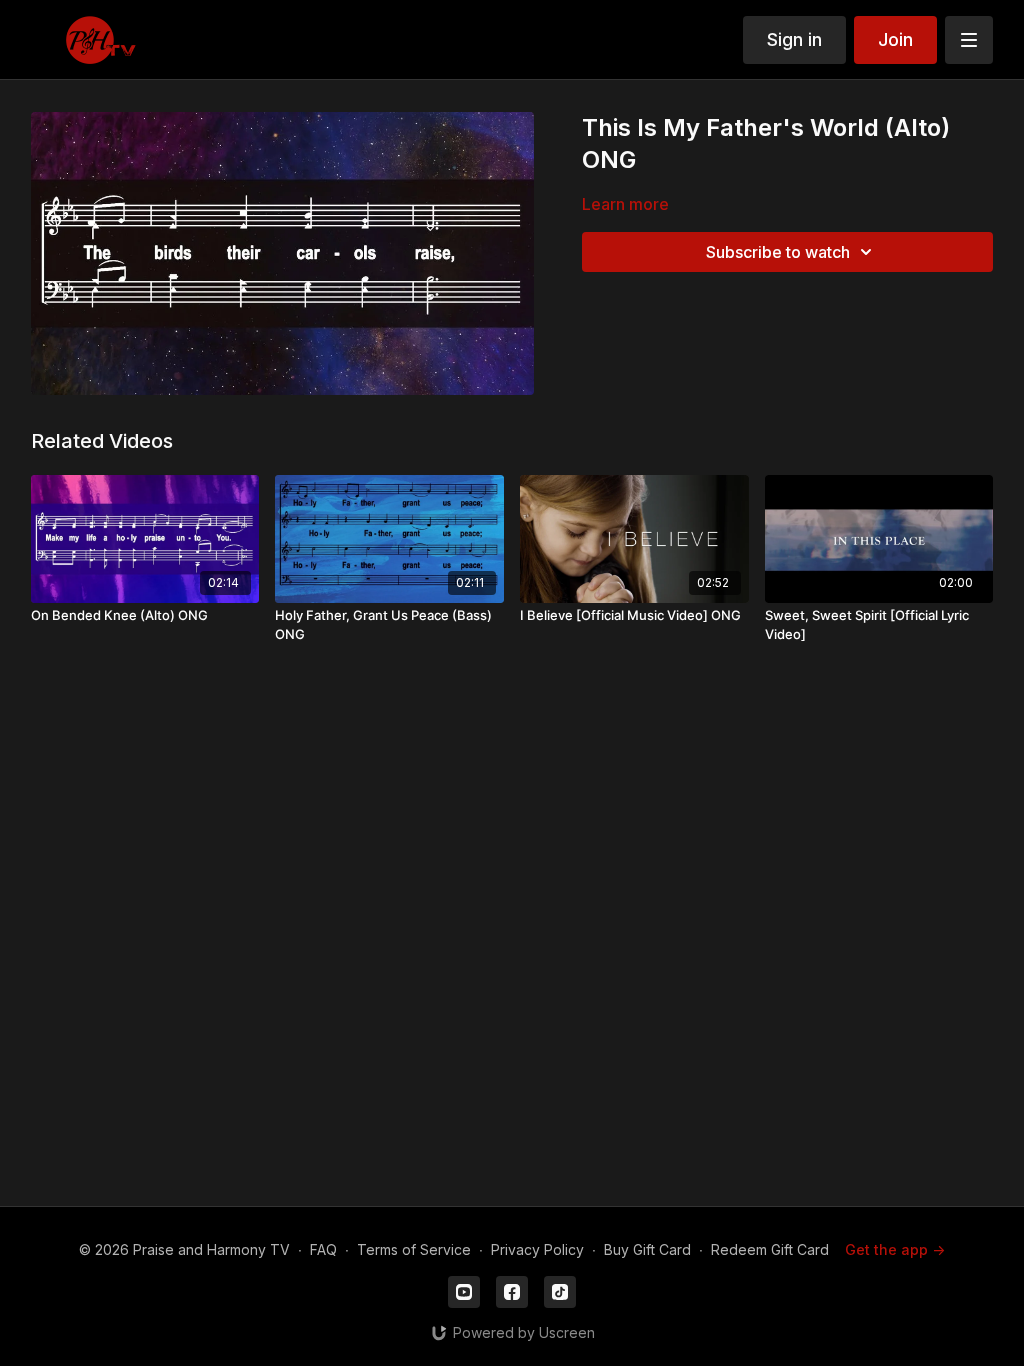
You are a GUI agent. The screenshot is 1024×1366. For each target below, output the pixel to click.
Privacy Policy (537, 1249)
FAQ (323, 1249)
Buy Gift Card (647, 1249)
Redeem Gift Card (770, 1249)
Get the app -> (895, 1249)
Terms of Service (414, 1249)
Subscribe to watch (778, 252)
